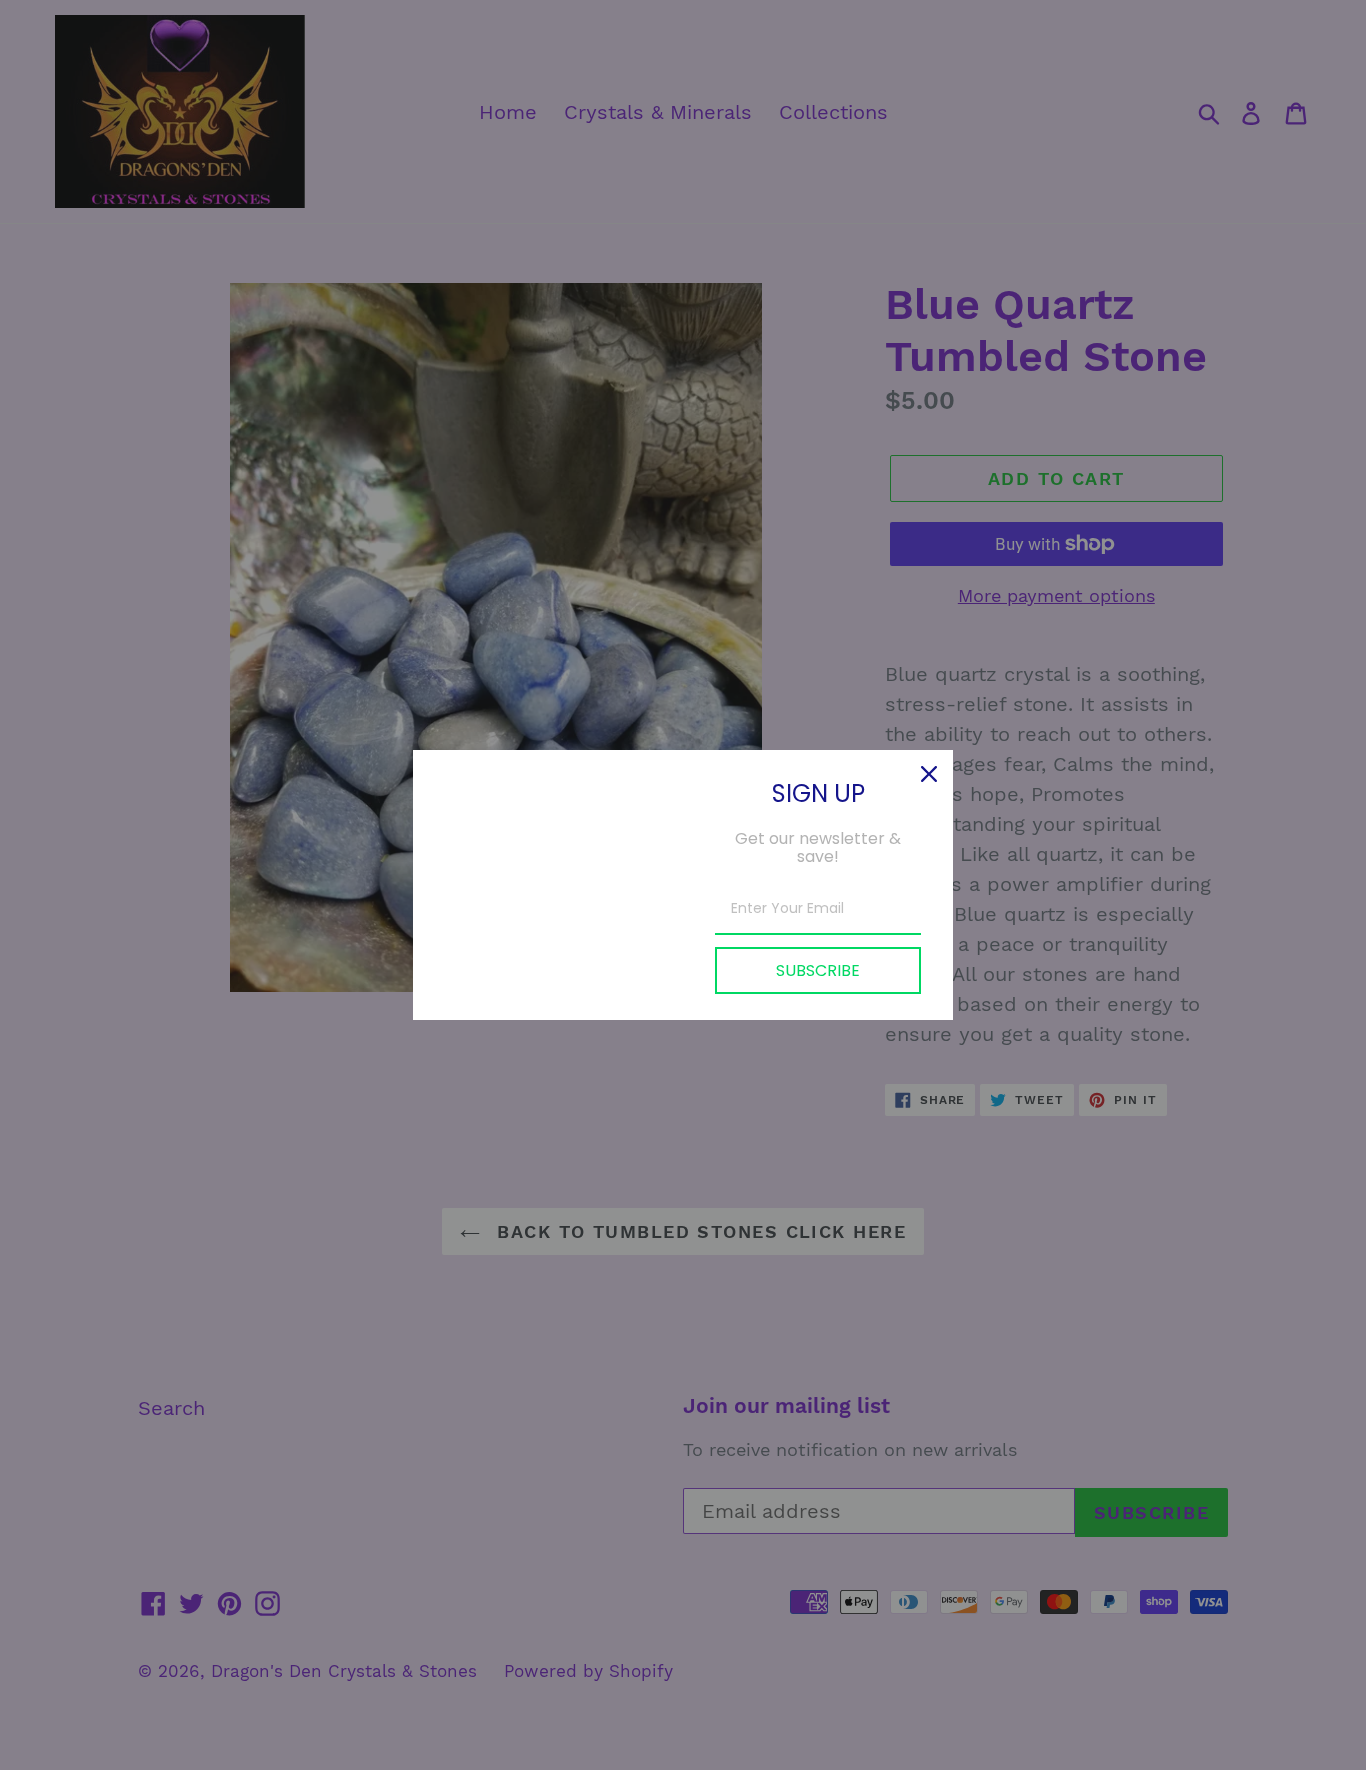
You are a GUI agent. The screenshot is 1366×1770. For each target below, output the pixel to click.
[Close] (929, 774)
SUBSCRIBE (818, 970)
